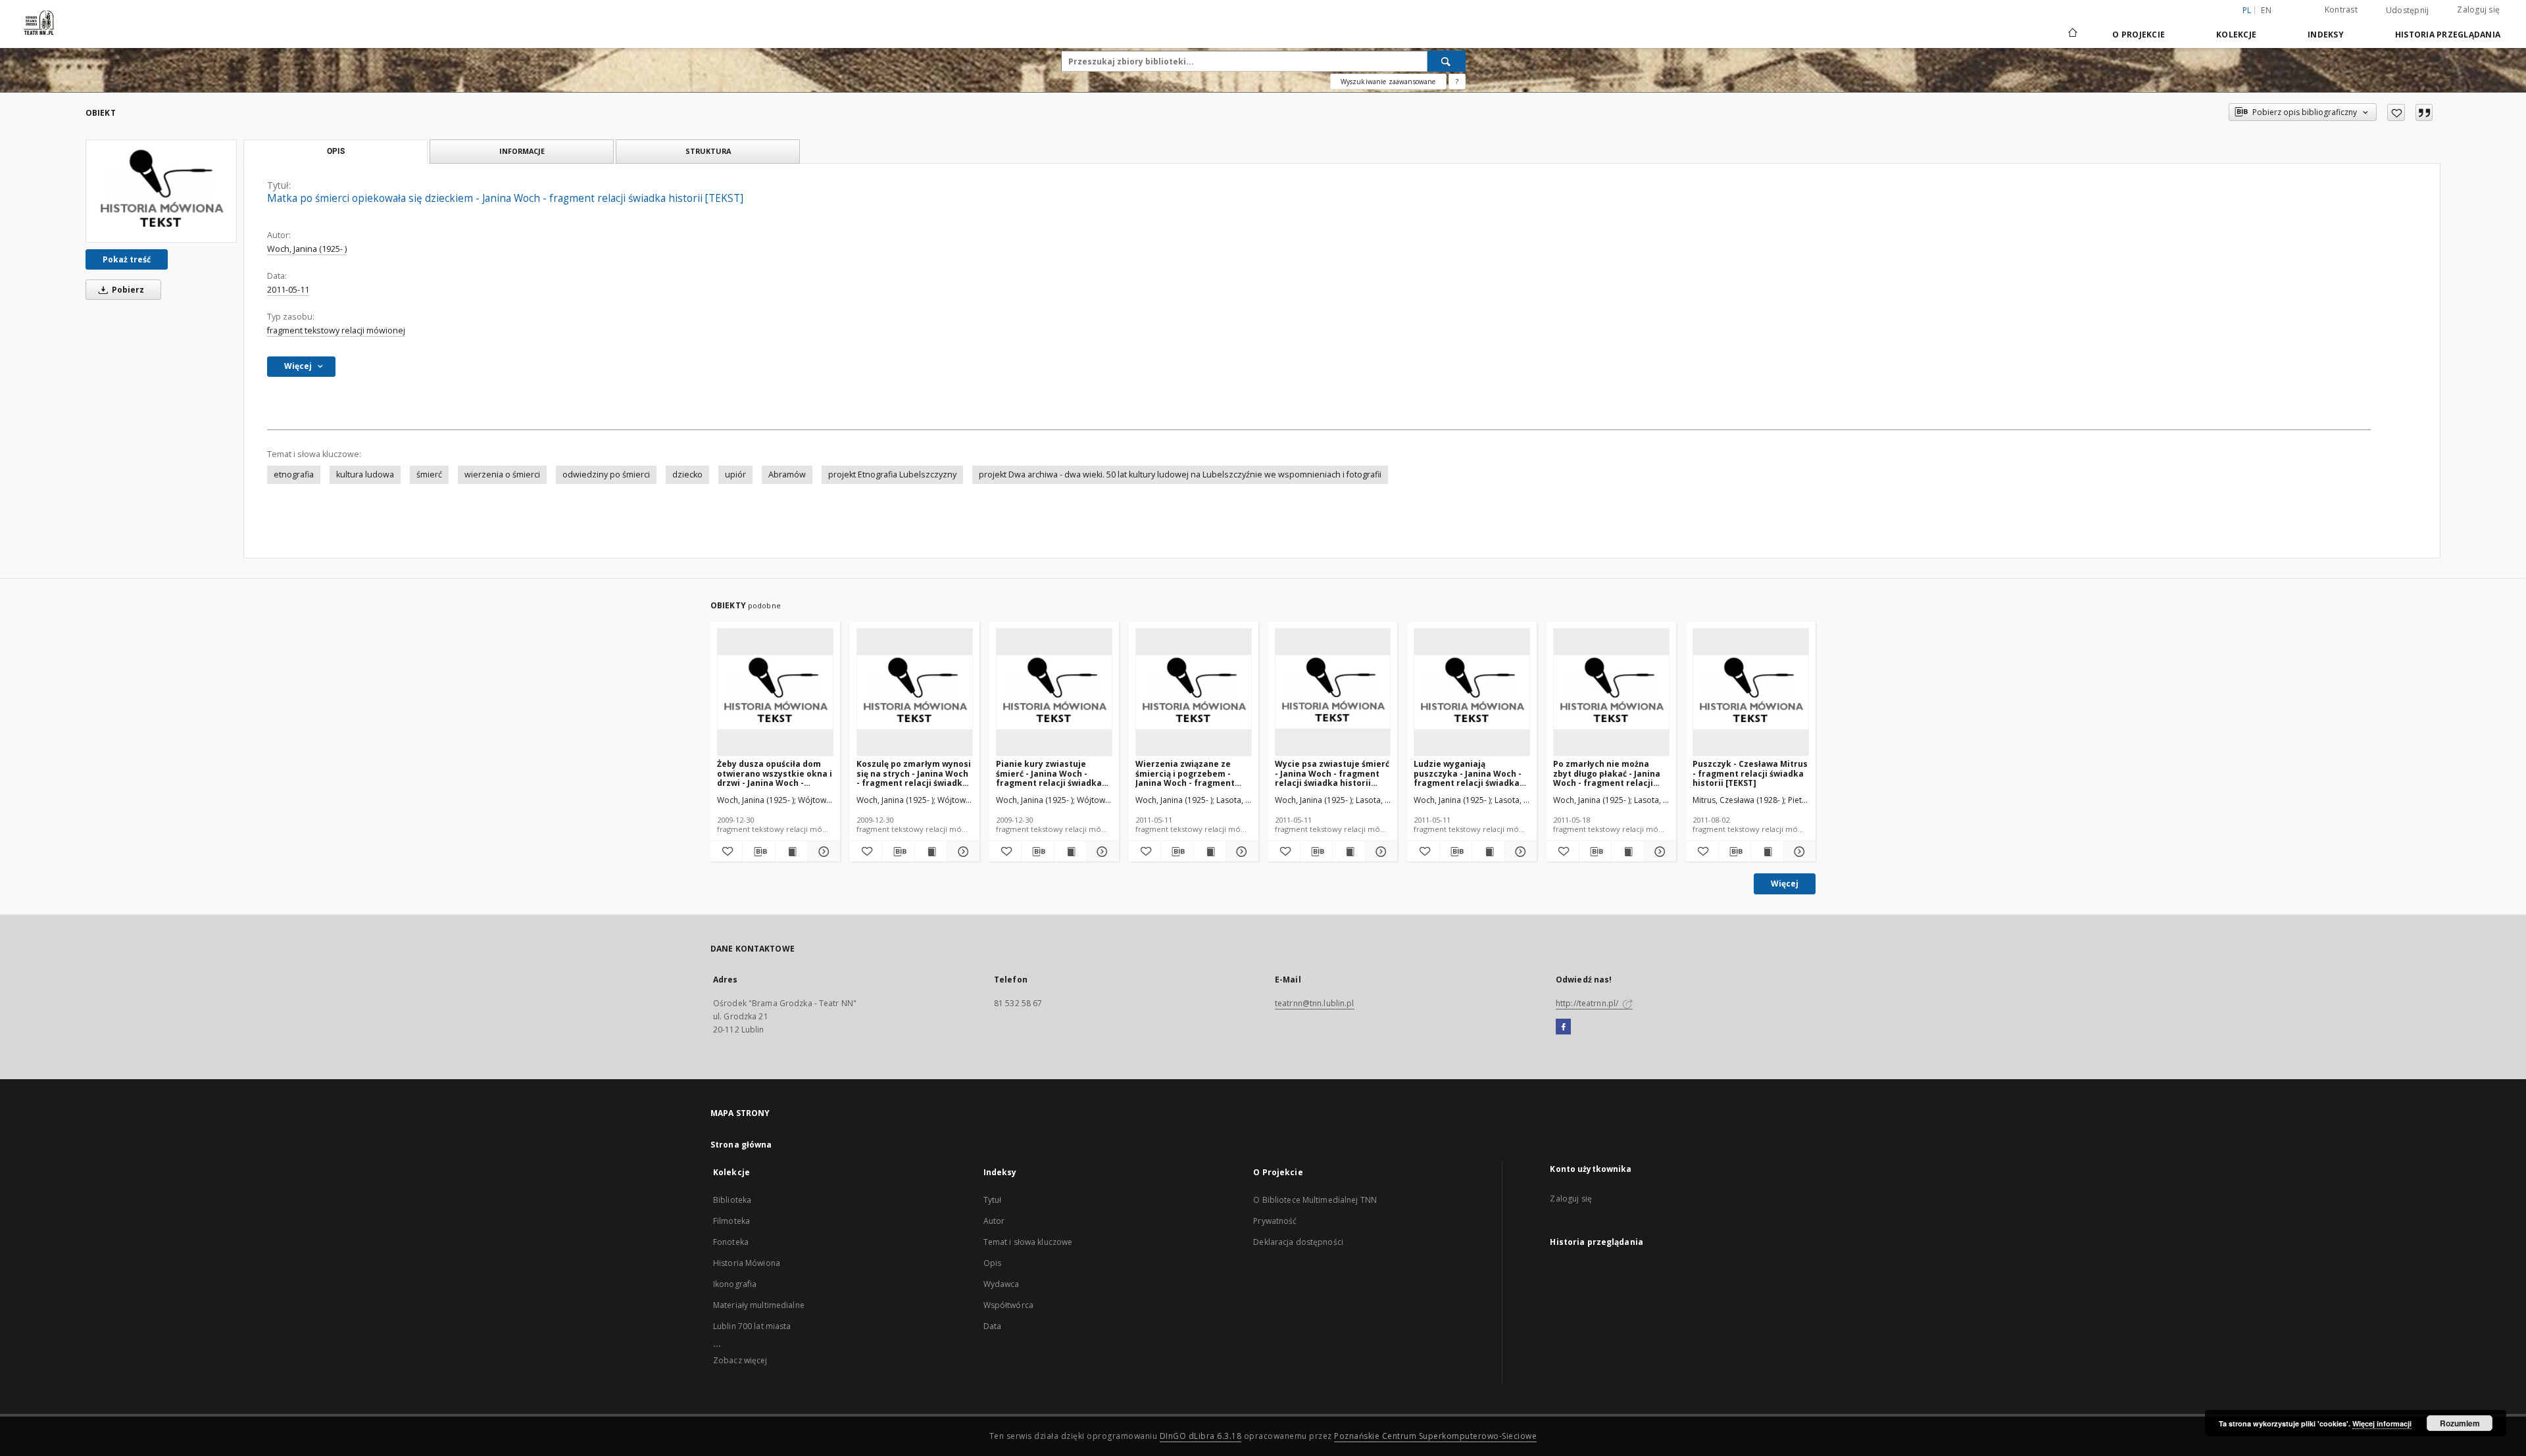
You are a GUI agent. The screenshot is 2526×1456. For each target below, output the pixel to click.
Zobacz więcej (740, 1360)
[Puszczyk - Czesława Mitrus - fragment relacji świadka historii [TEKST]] (1751, 692)
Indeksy (2326, 35)
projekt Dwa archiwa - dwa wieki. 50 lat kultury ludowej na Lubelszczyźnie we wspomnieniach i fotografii (1180, 474)
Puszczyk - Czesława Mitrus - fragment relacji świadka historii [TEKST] (1750, 773)
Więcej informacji (2382, 1423)
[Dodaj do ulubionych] (2396, 112)
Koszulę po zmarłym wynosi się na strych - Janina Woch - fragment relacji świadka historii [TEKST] (914, 773)
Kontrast (2341, 10)
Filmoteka (731, 1221)
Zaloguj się (2478, 10)
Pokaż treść (127, 259)
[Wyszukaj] (1447, 61)
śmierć (429, 474)
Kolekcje (2236, 35)
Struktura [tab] (708, 151)
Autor (994, 1221)
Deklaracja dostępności (1298, 1242)
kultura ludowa (365, 474)
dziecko (687, 474)
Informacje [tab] (522, 151)
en (2266, 10)
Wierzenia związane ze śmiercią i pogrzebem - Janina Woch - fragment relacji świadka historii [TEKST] (1185, 773)
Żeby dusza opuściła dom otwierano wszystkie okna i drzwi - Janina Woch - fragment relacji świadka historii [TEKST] (775, 773)
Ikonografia (735, 1284)
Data (992, 1326)
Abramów (787, 474)
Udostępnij (2408, 11)
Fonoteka (731, 1242)
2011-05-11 (288, 290)
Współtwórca (1008, 1305)
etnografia (294, 474)
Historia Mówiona (747, 1263)
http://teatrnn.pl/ (1588, 1003)
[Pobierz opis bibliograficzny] (758, 852)
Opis (992, 1263)
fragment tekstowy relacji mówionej (336, 330)
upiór (735, 474)
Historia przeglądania (2448, 35)
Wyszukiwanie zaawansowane (1388, 82)
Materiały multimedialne (759, 1305)
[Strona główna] (2072, 34)
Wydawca (1002, 1284)
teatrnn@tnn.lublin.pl (1315, 1003)
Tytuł (993, 1200)
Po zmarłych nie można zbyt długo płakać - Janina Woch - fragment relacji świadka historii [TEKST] (1607, 773)
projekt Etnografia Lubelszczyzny (892, 474)
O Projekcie (2139, 35)
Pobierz (127, 290)
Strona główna (741, 1145)
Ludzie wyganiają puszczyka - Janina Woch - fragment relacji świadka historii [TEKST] (1468, 773)
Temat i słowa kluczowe (1028, 1242)
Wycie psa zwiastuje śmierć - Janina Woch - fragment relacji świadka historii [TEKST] (1332, 773)
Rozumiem (2460, 1423)
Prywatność (1275, 1221)
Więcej (1785, 884)
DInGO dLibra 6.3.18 (1201, 1436)
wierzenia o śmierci (502, 474)
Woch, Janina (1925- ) (307, 249)
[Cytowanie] (2424, 112)
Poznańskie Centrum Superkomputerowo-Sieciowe (1435, 1436)
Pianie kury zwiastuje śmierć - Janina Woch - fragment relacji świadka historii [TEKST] (1049, 773)
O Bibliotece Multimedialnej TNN (1315, 1200)
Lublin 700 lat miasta (752, 1326)
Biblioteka (732, 1200)
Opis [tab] (336, 151)
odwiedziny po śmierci (606, 474)
